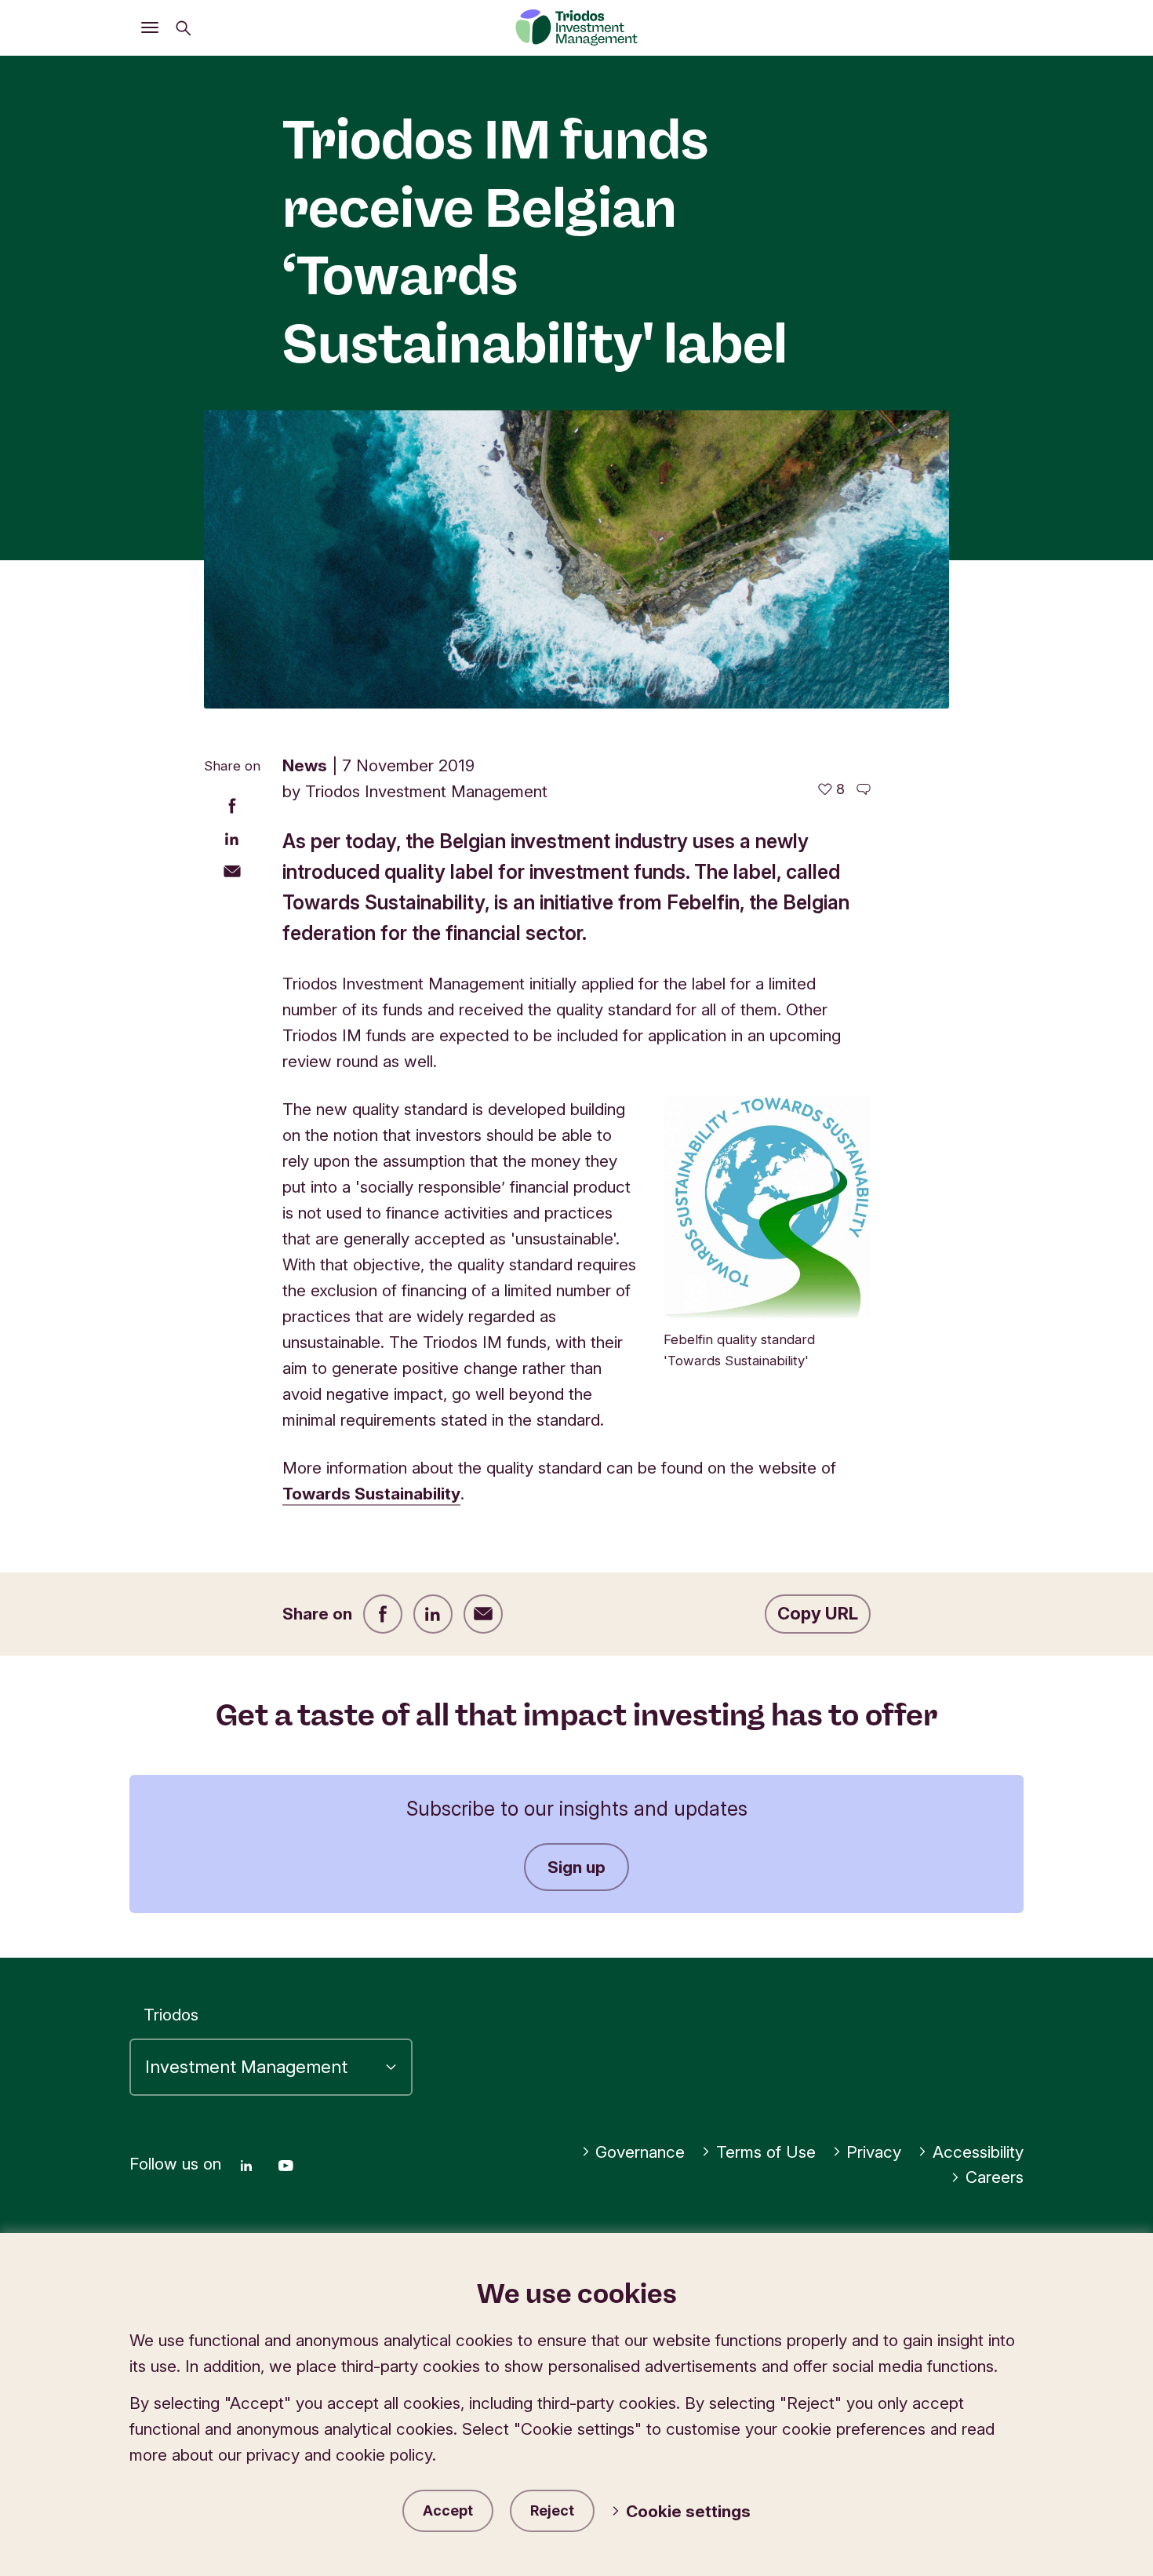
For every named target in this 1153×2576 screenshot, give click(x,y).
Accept (448, 2510)
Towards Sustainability (371, 1494)
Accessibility (978, 2152)
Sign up (576, 1867)
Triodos (171, 2015)
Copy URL (818, 1613)
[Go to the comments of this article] (864, 789)
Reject (552, 2510)
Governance (640, 2152)
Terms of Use (766, 2152)
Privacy (874, 2152)
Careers (995, 2177)
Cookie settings (688, 2511)
